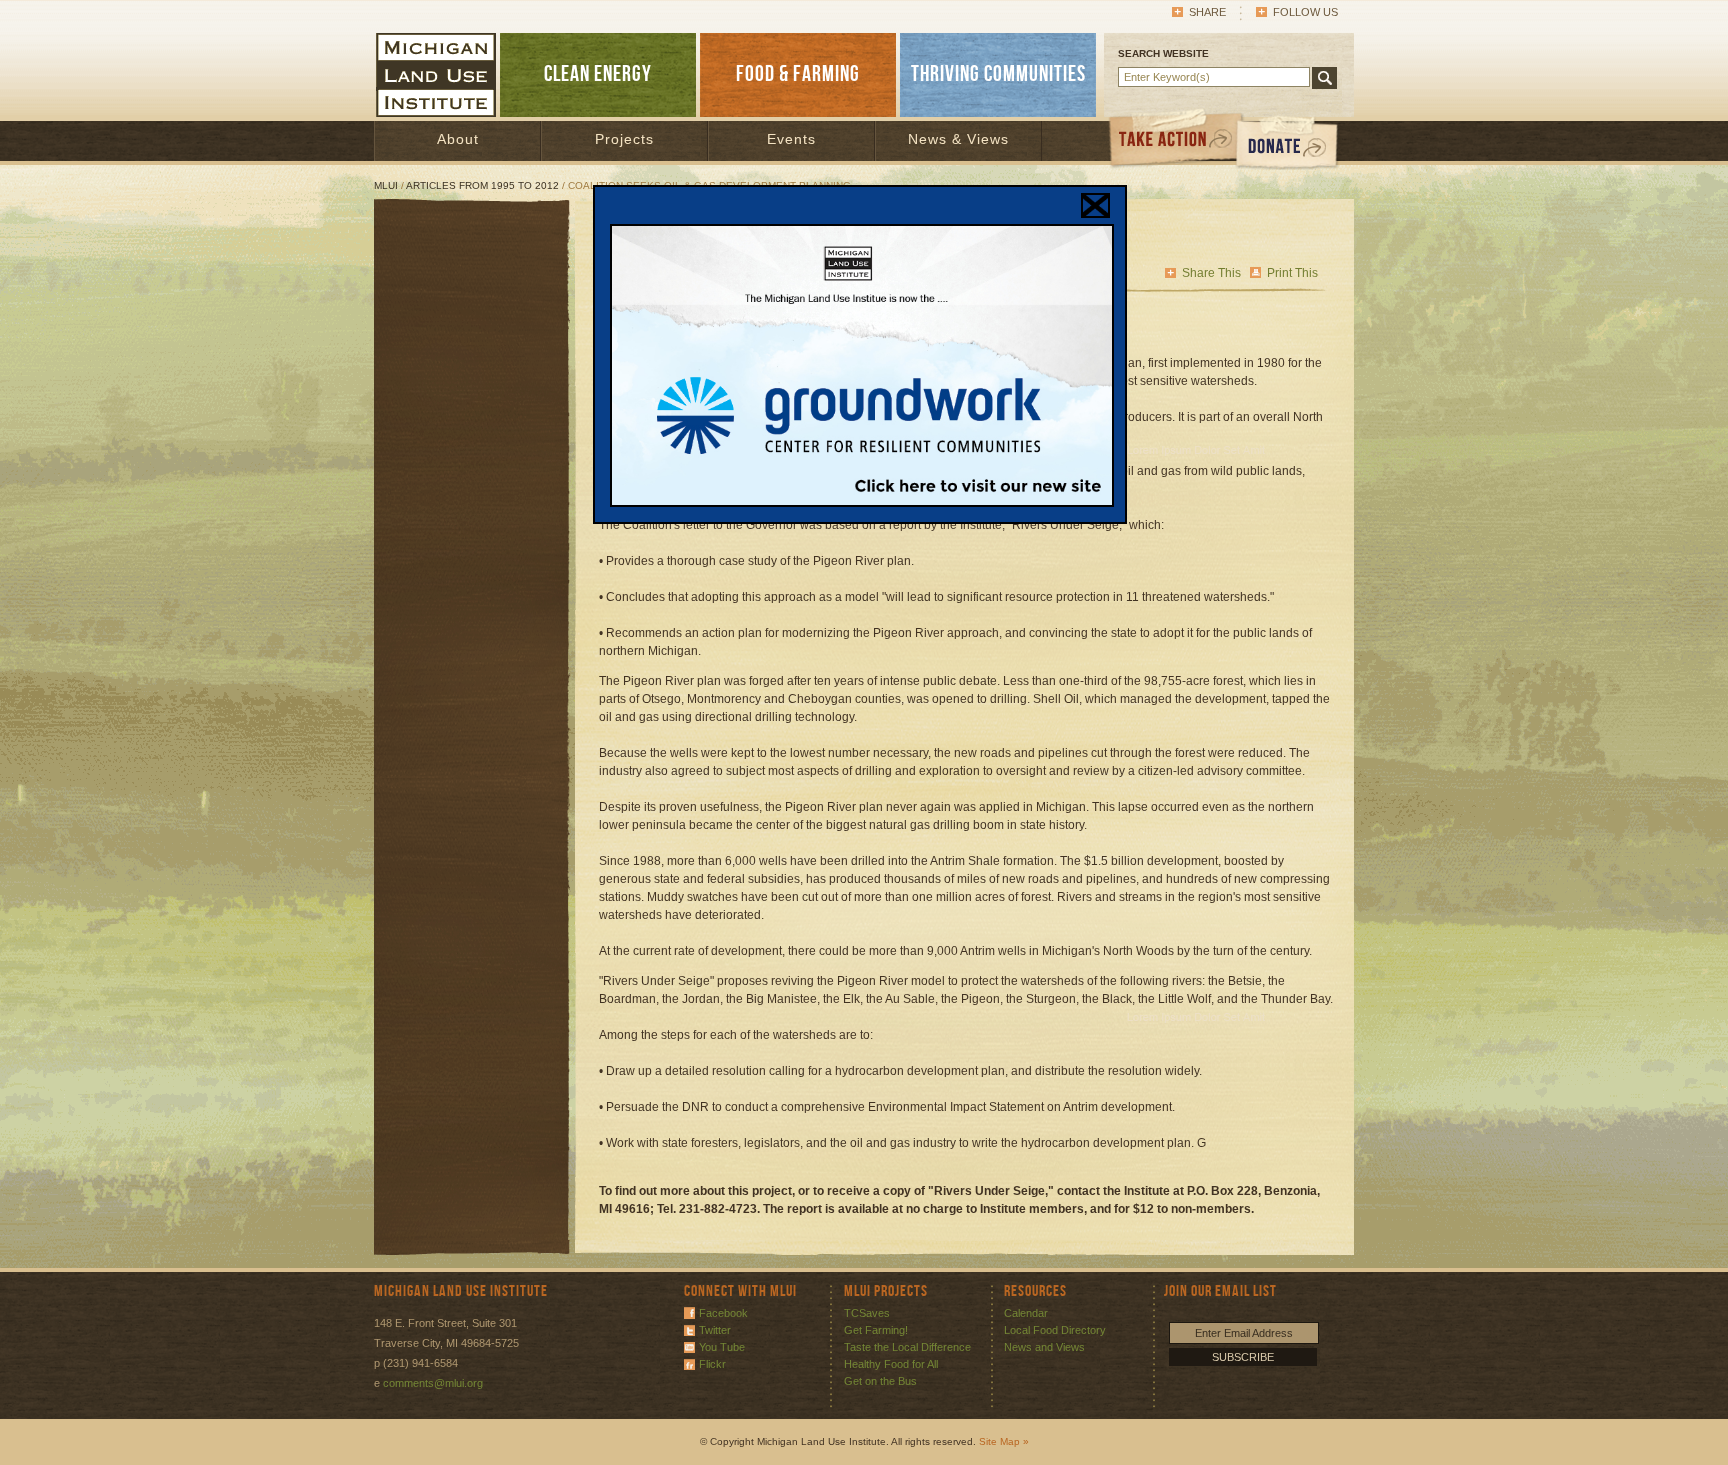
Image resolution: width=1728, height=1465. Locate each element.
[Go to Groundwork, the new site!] (862, 503)
